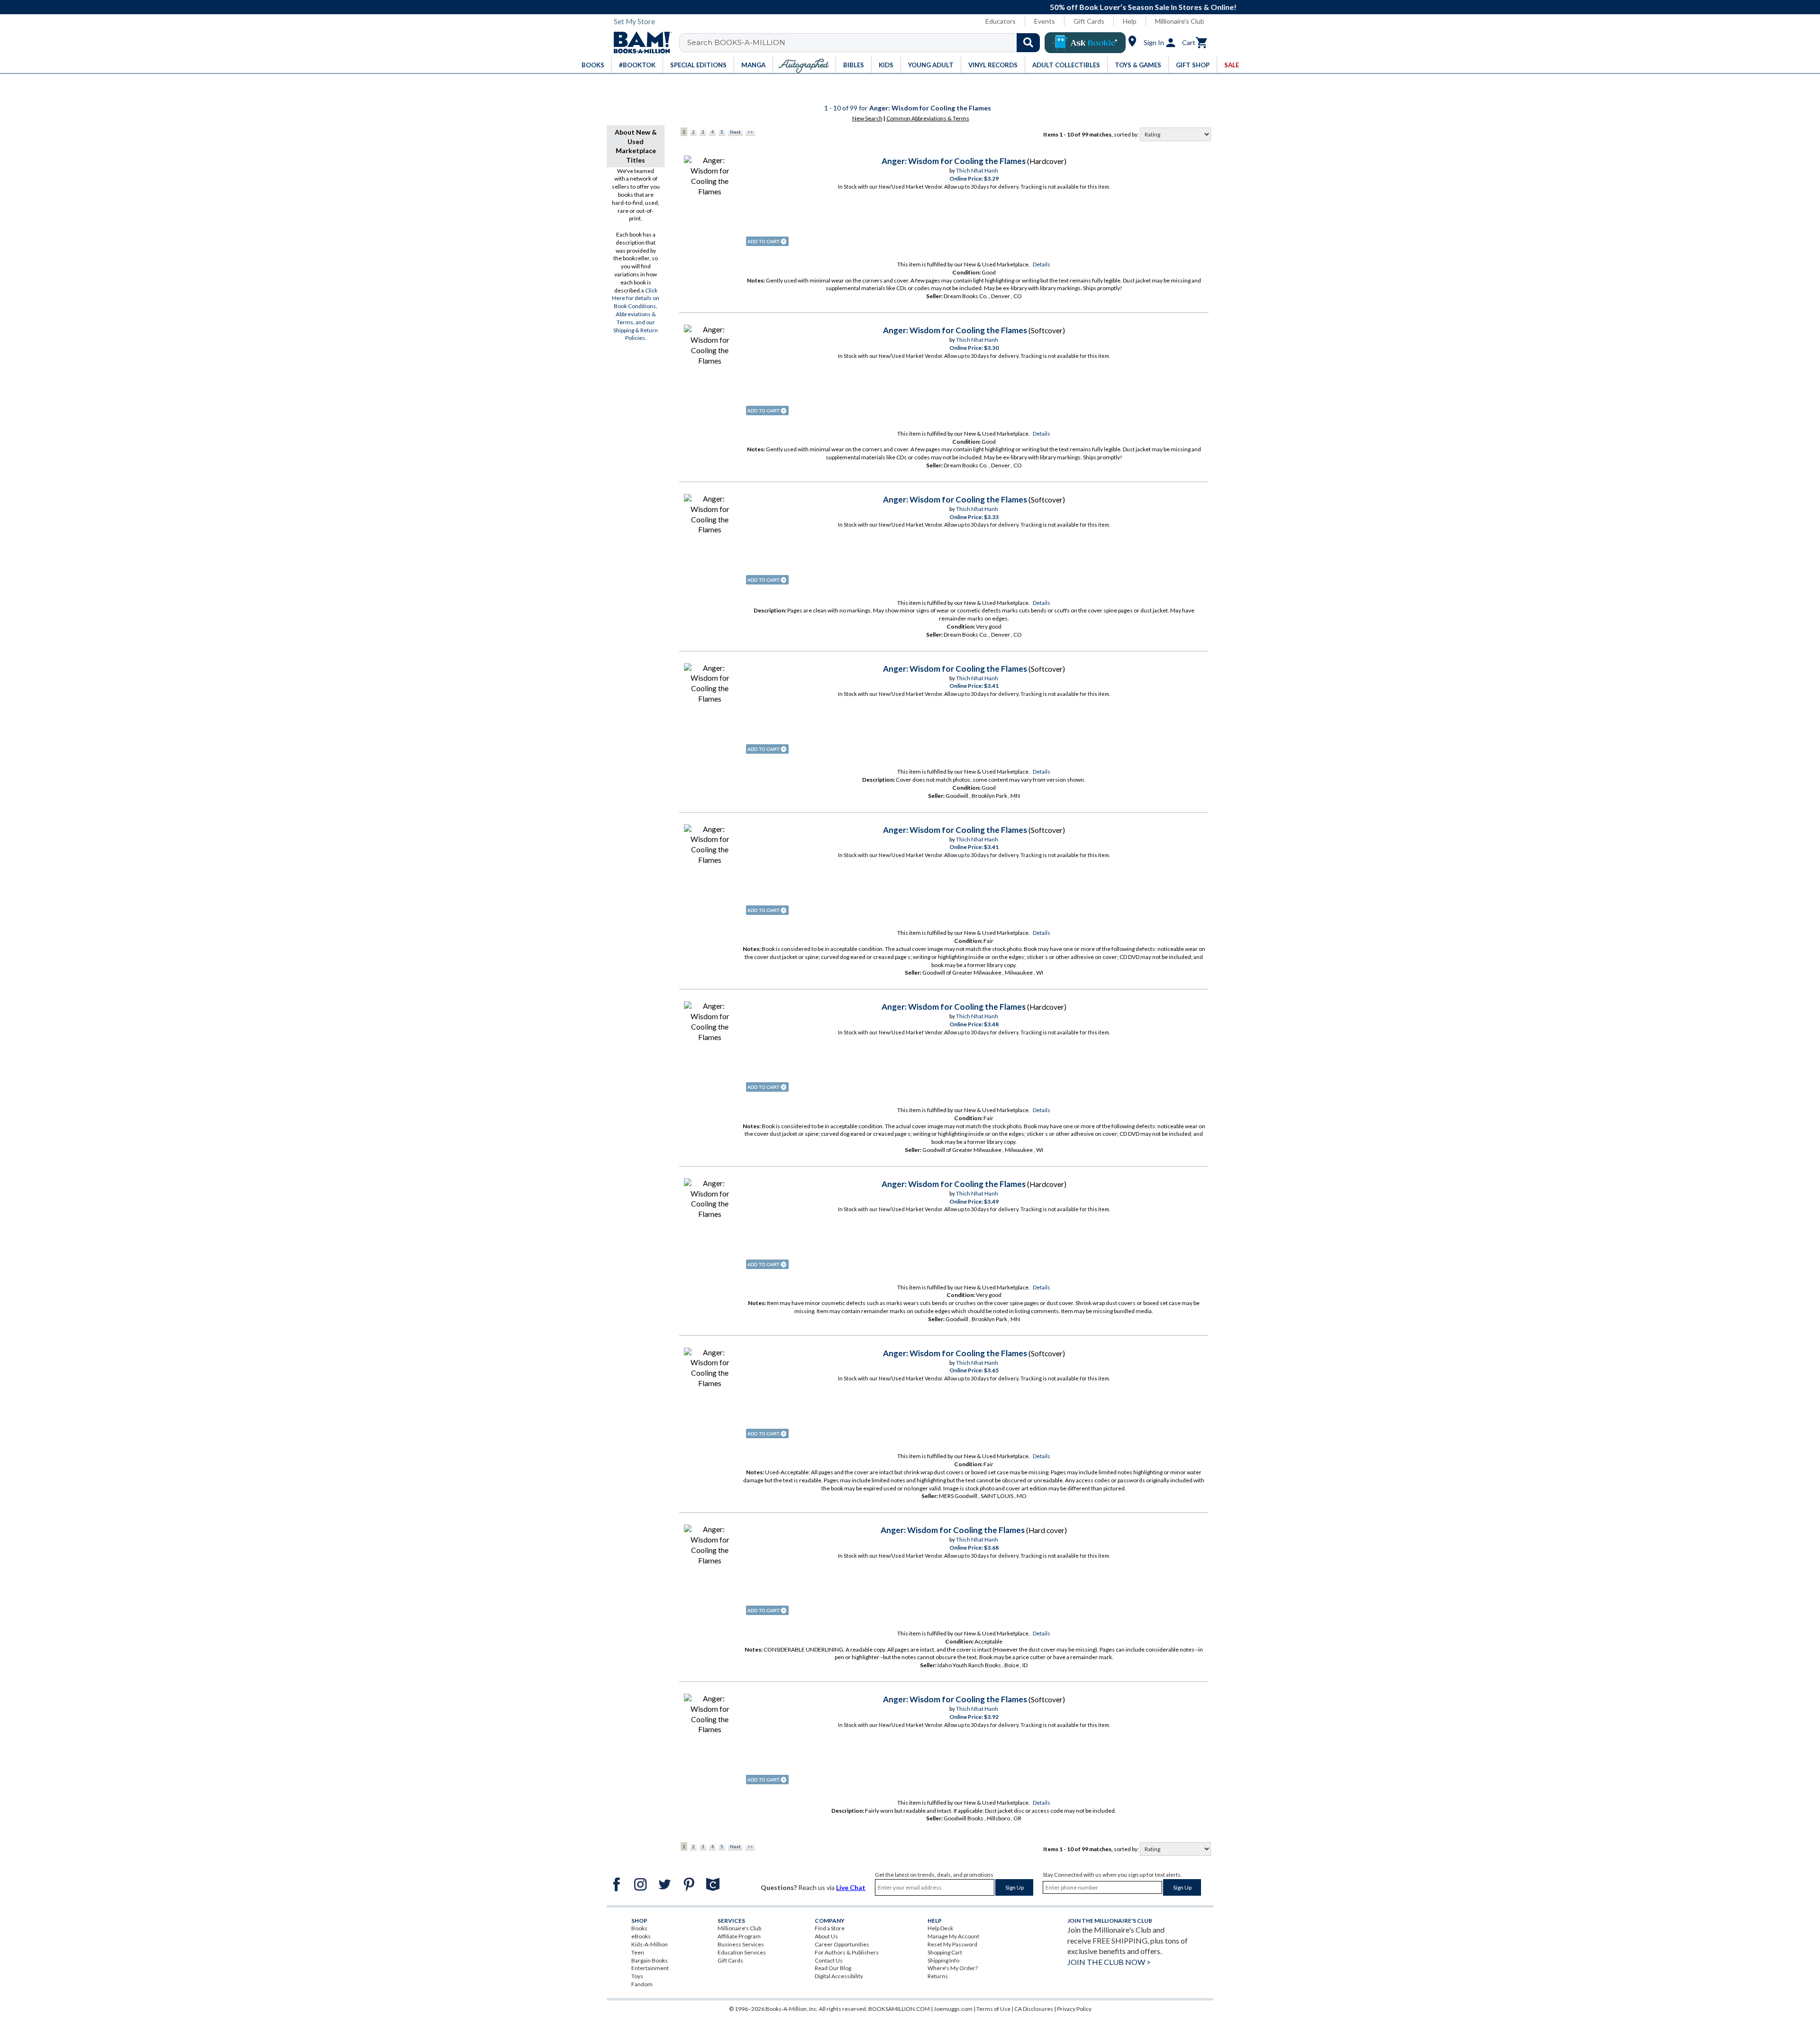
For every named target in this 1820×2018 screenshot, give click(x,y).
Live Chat (851, 1887)
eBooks (641, 1936)
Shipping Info (943, 1960)
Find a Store (830, 1928)
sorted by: (1127, 134)
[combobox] (866, 43)
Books (639, 1928)
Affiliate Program (739, 1936)
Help (1130, 21)
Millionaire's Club (1180, 21)
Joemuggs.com (953, 2009)
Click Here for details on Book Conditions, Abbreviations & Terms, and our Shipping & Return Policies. (636, 314)
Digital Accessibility (839, 1976)
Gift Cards (1089, 21)
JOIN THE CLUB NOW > (1109, 1962)
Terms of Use (993, 2009)
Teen (638, 1952)
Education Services (742, 1952)
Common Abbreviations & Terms (928, 118)
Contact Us (829, 1960)
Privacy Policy (1074, 2009)
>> (750, 132)
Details (1042, 264)
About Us (826, 1936)
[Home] (639, 43)
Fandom (642, 1984)
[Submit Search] (1028, 43)
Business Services (741, 1944)
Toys (637, 1976)
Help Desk (940, 1928)
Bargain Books (650, 1960)
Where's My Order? (953, 1968)
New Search (867, 118)
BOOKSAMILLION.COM (899, 2009)
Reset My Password (952, 1944)
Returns (938, 1976)
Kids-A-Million (650, 1944)
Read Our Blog (833, 1968)
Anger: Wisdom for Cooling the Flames (954, 161)
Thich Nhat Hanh (977, 170)
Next (735, 132)
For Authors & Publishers (847, 1952)
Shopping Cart (945, 1952)
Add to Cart (767, 241)
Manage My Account (953, 1936)
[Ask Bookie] (1085, 43)
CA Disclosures (1034, 2009)
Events (1045, 21)
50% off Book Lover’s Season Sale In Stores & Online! (915, 7)
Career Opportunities (842, 1944)
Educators (1001, 21)
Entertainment (650, 1968)
